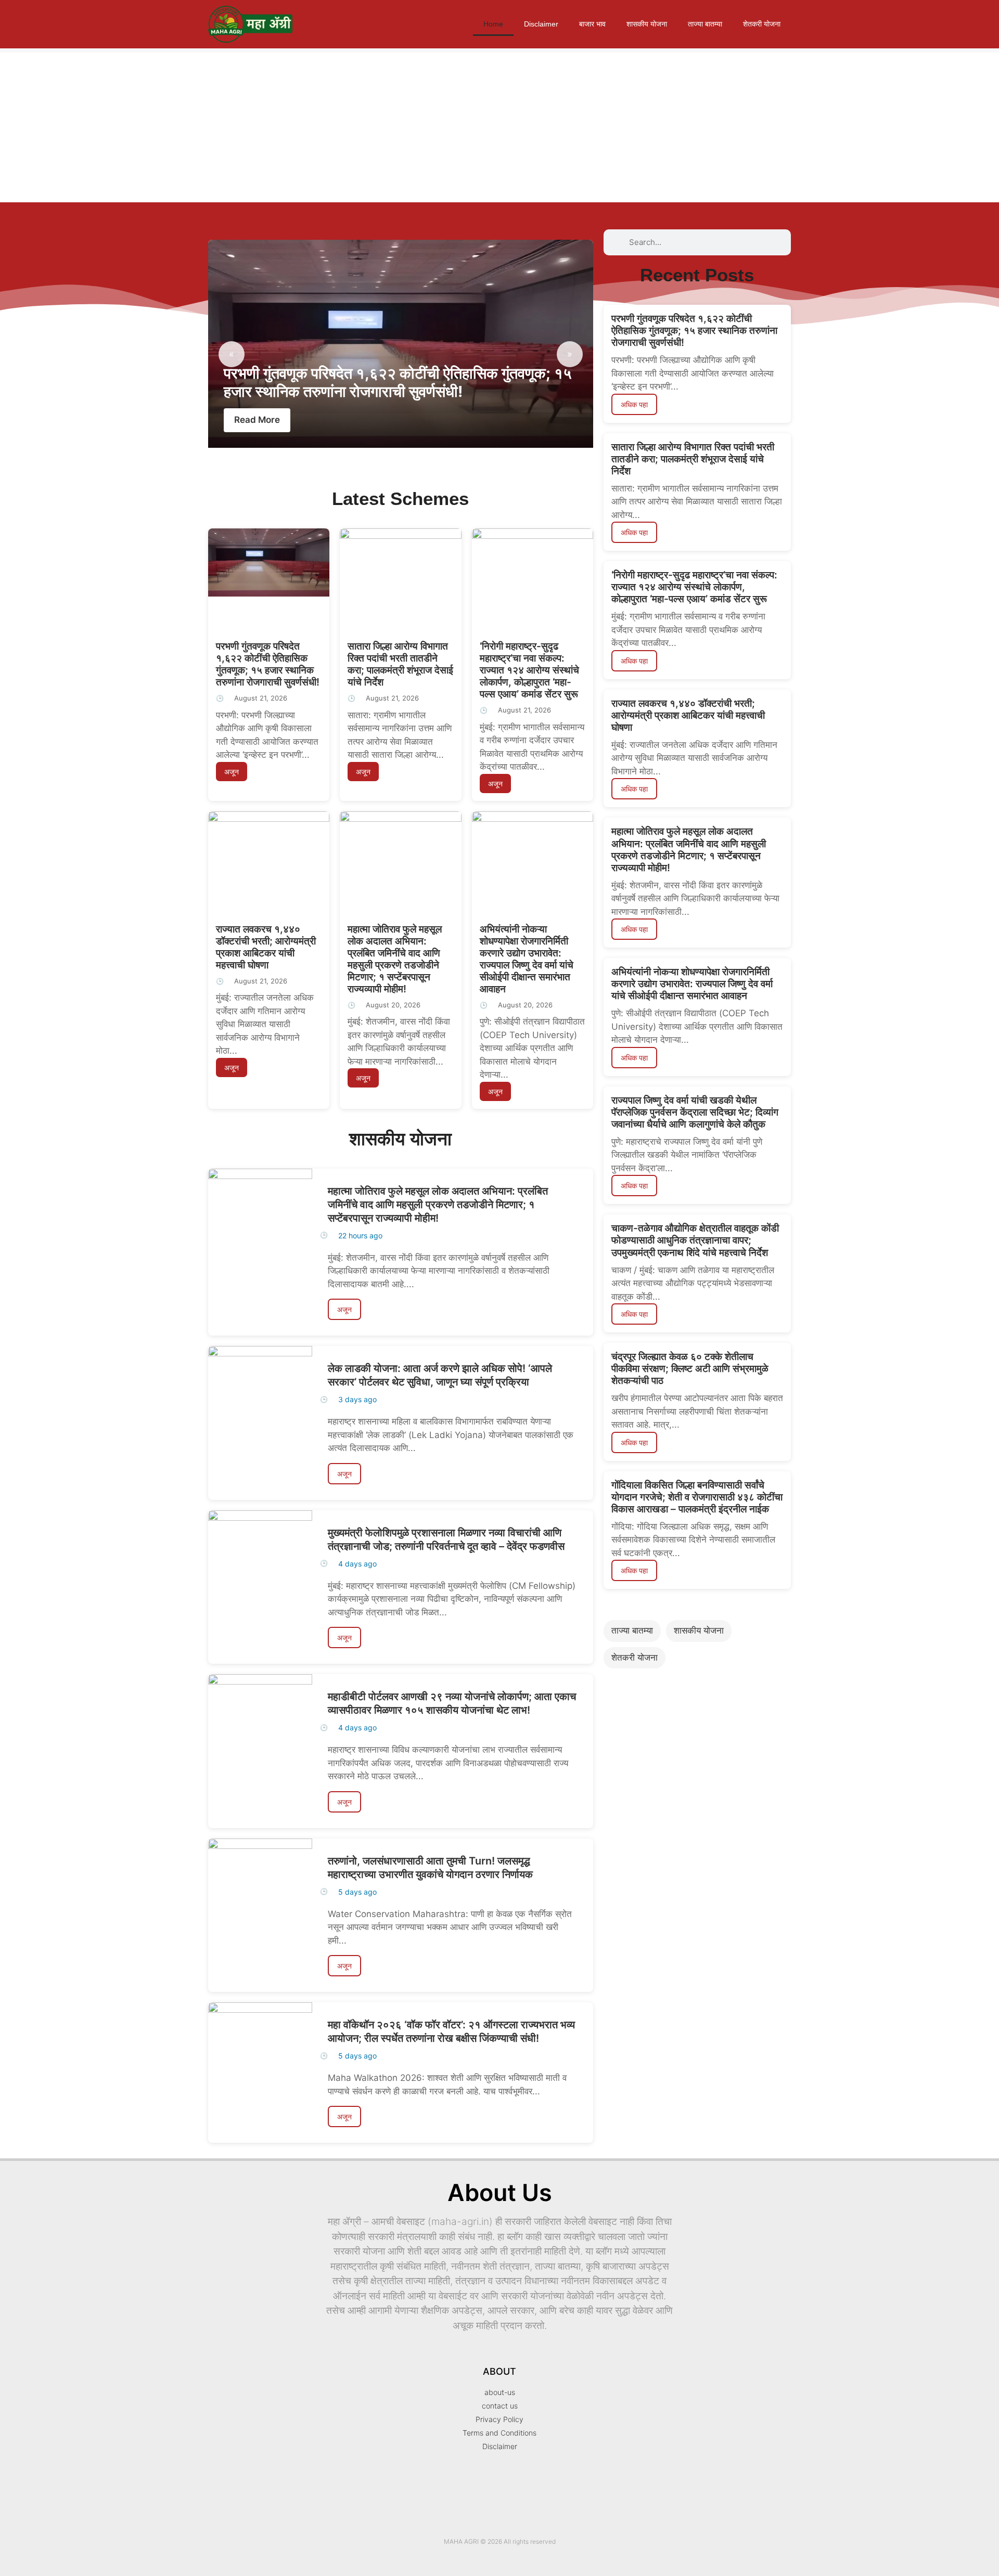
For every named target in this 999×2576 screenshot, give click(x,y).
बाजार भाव (592, 24)
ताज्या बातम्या (705, 24)
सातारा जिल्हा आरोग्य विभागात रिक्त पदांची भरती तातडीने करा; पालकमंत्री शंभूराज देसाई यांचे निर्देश (400, 664)
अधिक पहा (634, 404)
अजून (232, 772)
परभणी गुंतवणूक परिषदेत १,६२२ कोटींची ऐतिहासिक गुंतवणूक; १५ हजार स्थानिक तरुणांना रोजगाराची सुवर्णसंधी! (398, 382)
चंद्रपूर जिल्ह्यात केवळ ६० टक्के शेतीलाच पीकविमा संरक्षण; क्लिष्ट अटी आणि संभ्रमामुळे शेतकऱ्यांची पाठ (690, 1368)
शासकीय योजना (647, 24)
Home (493, 24)
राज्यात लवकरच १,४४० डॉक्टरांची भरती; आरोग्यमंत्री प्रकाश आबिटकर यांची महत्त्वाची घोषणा (266, 947)
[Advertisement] (312, 125)
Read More (257, 420)
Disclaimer (541, 24)
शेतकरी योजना (762, 24)
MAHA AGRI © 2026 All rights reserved (500, 2541)
